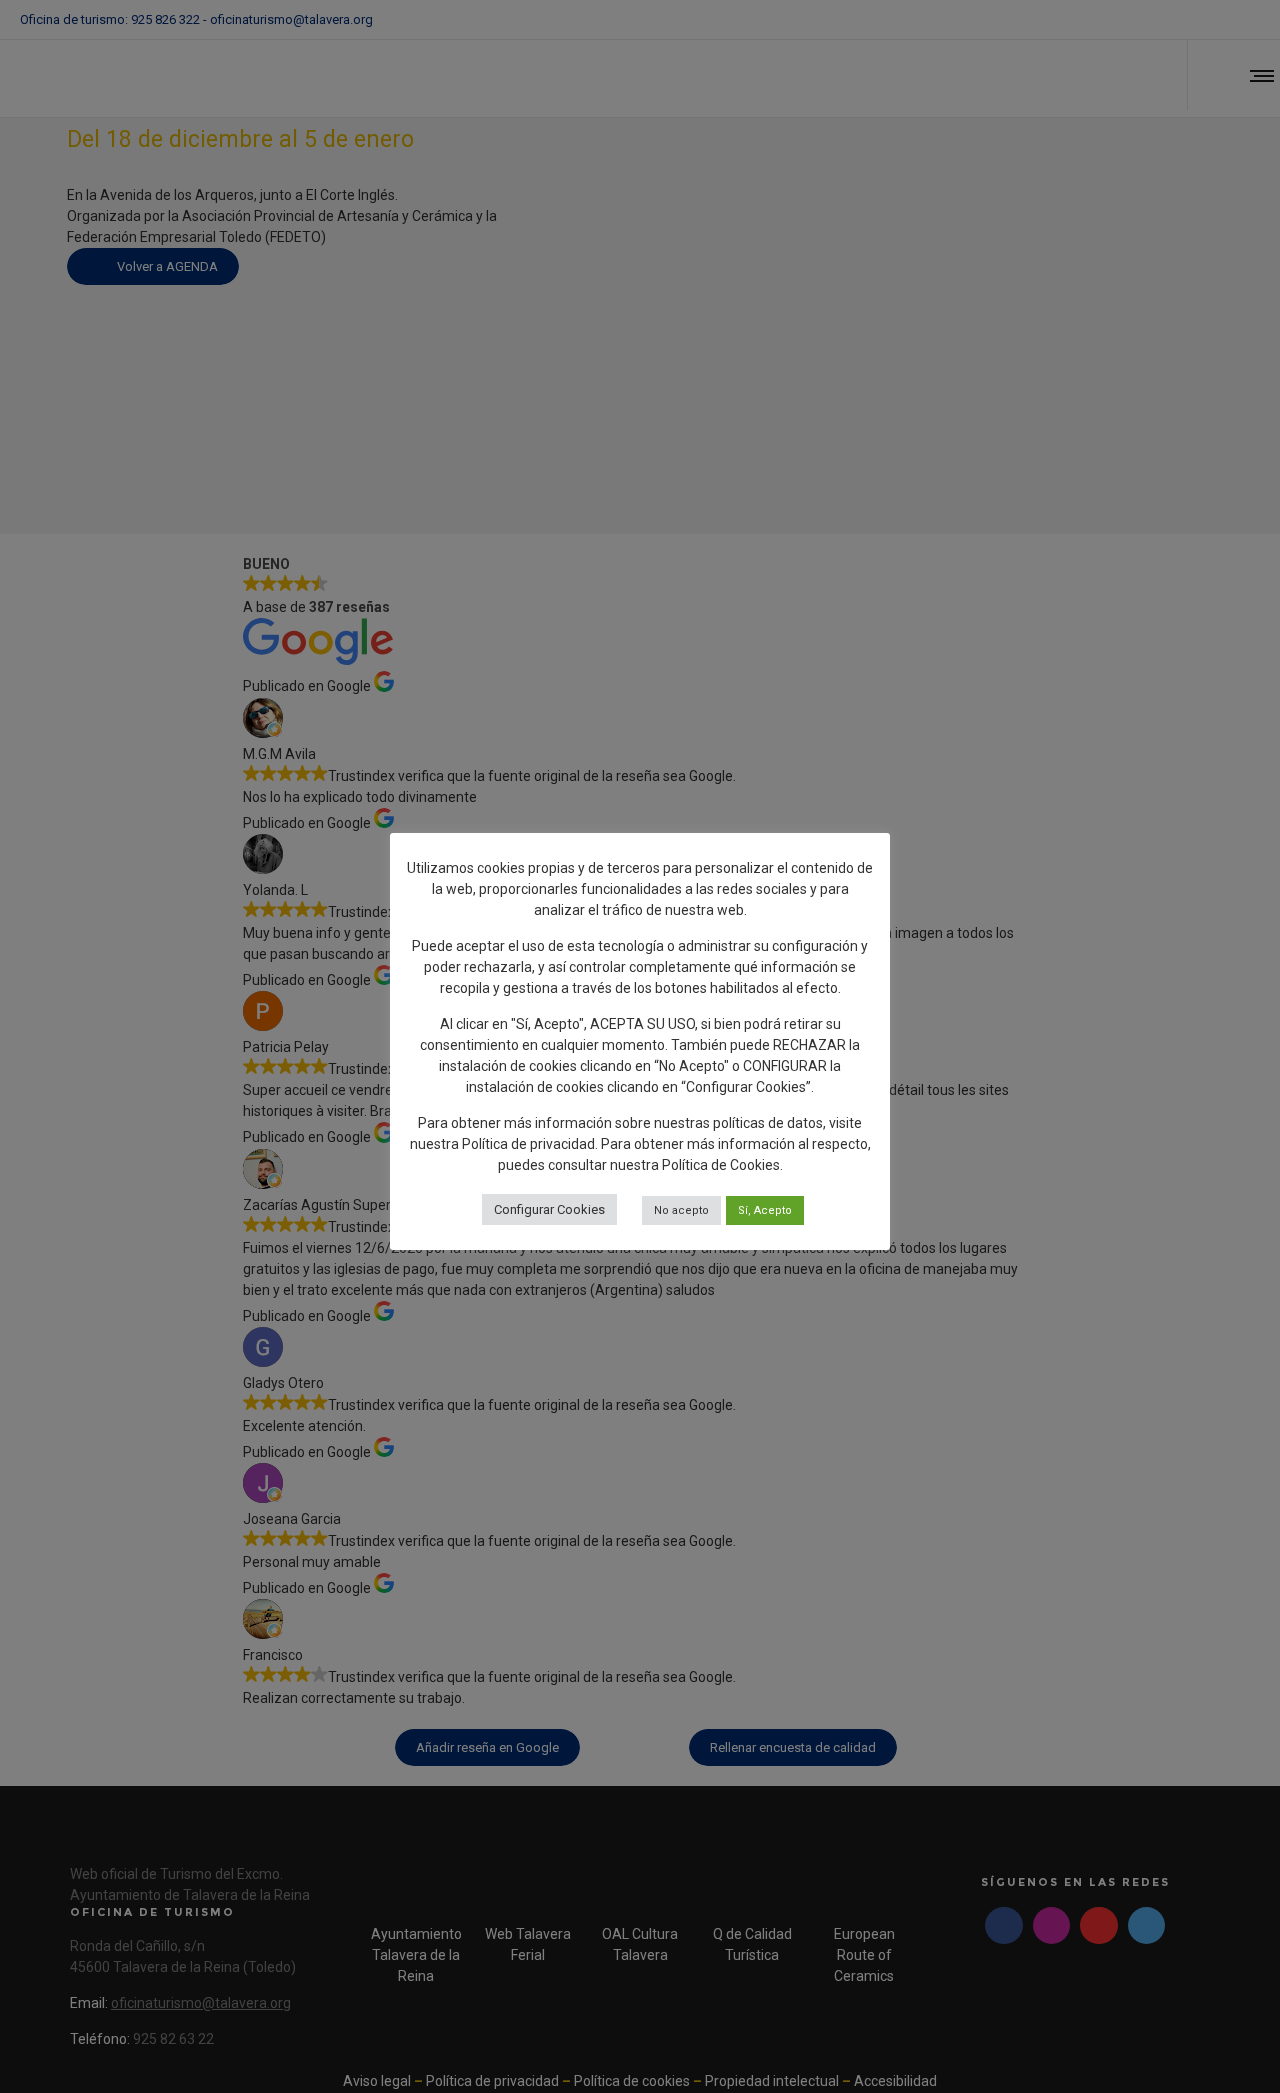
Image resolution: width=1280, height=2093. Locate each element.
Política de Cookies (721, 1165)
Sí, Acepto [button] (765, 1210)
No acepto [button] (681, 1210)
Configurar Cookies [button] (549, 1209)
